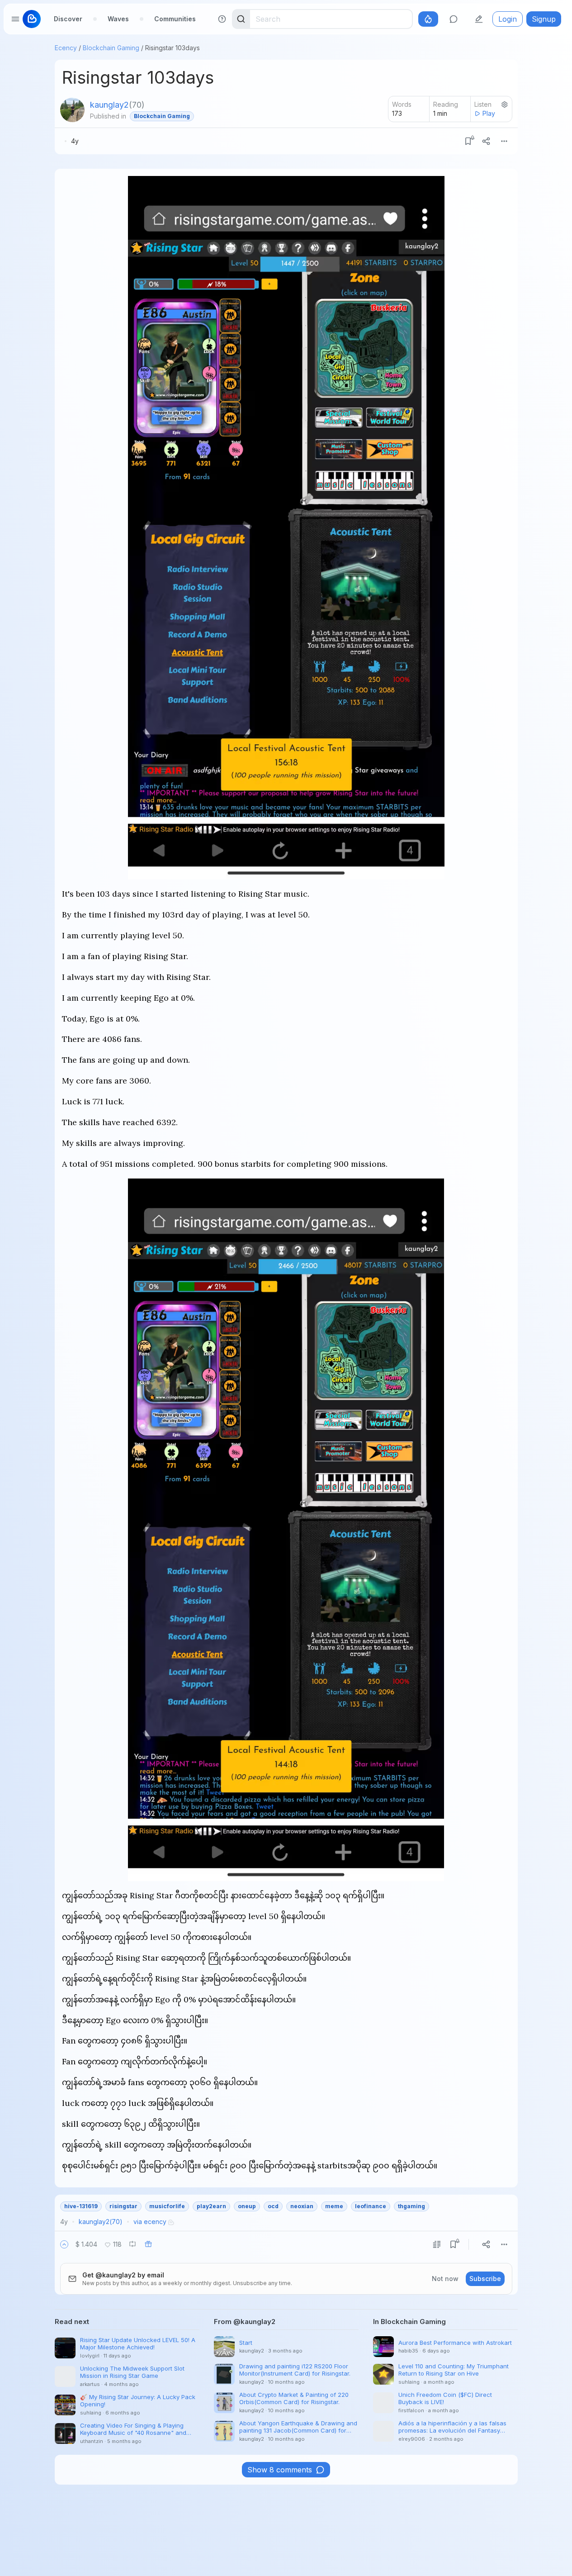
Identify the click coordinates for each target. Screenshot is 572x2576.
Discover (68, 19)
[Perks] (428, 19)
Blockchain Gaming (111, 48)
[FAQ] (222, 19)
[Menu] (504, 141)
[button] (64, 2244)
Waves (118, 19)
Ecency (66, 48)
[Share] (486, 141)
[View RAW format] (437, 2244)
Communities (175, 19)
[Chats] (454, 19)
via (150, 2222)
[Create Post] (479, 19)
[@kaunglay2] (72, 110)
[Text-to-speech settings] (505, 105)
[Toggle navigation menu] (15, 19)
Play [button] (489, 113)
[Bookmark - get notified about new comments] (468, 141)
